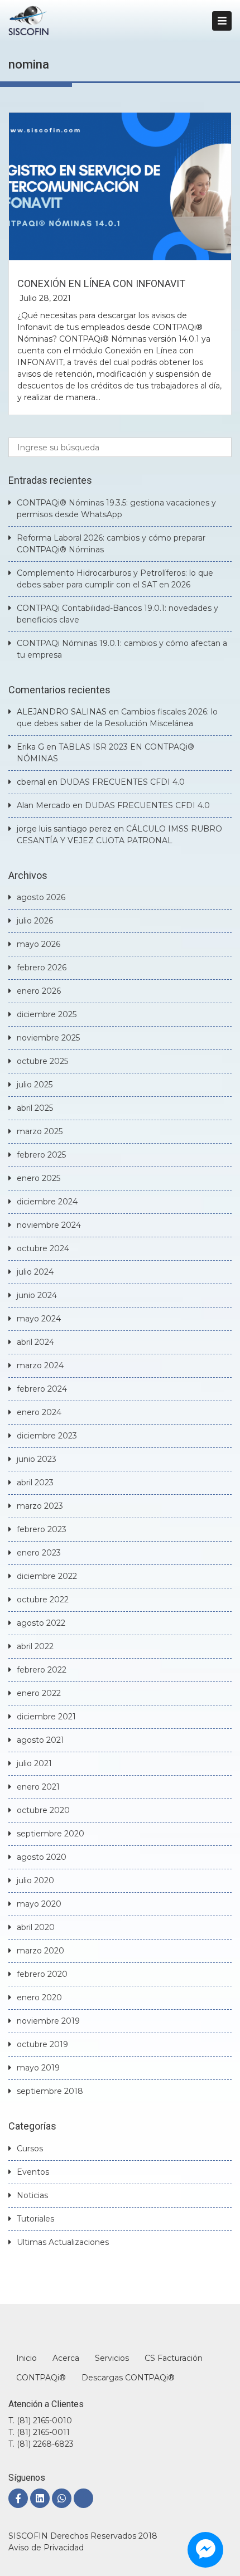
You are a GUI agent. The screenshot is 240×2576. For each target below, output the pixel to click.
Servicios (112, 2358)
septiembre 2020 (51, 1834)
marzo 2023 (40, 1506)
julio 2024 (35, 1272)
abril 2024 (35, 1342)
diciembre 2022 (47, 1576)
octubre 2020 (43, 1810)
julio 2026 (35, 921)
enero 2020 (39, 1997)
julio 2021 (34, 1763)
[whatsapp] (62, 2498)
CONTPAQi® (41, 2378)
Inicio (27, 2358)
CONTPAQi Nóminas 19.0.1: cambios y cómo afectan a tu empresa (122, 649)
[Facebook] (18, 2498)
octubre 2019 (42, 2044)
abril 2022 (35, 1646)
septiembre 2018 (50, 2091)
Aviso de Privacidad (46, 2548)
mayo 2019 (38, 2068)
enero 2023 (39, 1553)
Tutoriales (35, 2219)
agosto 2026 (41, 897)
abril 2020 (36, 1927)
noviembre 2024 (49, 1225)
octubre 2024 (43, 1248)
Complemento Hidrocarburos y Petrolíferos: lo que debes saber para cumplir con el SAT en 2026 (115, 579)
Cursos (30, 2149)
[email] (83, 2498)
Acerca (66, 2358)
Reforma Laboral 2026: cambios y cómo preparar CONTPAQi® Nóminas (111, 544)
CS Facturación (174, 2358)
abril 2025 (35, 1108)
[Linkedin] (40, 2498)
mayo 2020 (39, 1904)
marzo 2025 (40, 1131)
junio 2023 (37, 1459)
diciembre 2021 (46, 1717)
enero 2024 (39, 1412)
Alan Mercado (44, 805)
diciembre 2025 (47, 1014)
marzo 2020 (40, 1951)
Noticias (32, 2195)
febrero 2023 (42, 1529)
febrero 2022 (42, 1670)
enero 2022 (39, 1693)
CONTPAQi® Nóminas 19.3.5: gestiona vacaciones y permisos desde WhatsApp (116, 509)
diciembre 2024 (47, 1202)
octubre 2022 (43, 1600)
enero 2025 (39, 1178)
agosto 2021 (40, 1740)
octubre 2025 (42, 1061)
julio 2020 (35, 1880)
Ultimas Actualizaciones (63, 2242)
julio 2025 (35, 1085)
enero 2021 (38, 1787)
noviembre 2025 (48, 1038)
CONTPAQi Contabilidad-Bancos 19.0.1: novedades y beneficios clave (117, 614)
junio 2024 (37, 1295)
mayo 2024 (39, 1319)
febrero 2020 (42, 1974)
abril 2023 (35, 1483)
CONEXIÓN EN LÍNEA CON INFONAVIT (101, 283)
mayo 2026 (39, 944)
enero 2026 (39, 991)
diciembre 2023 (47, 1436)
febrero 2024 (42, 1389)
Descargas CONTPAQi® (128, 2378)
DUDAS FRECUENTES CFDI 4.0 (122, 782)
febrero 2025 (41, 1155)
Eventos (33, 2172)
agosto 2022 (41, 1623)
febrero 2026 (42, 968)
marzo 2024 (40, 1365)
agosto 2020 (42, 1857)
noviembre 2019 (48, 2021)
